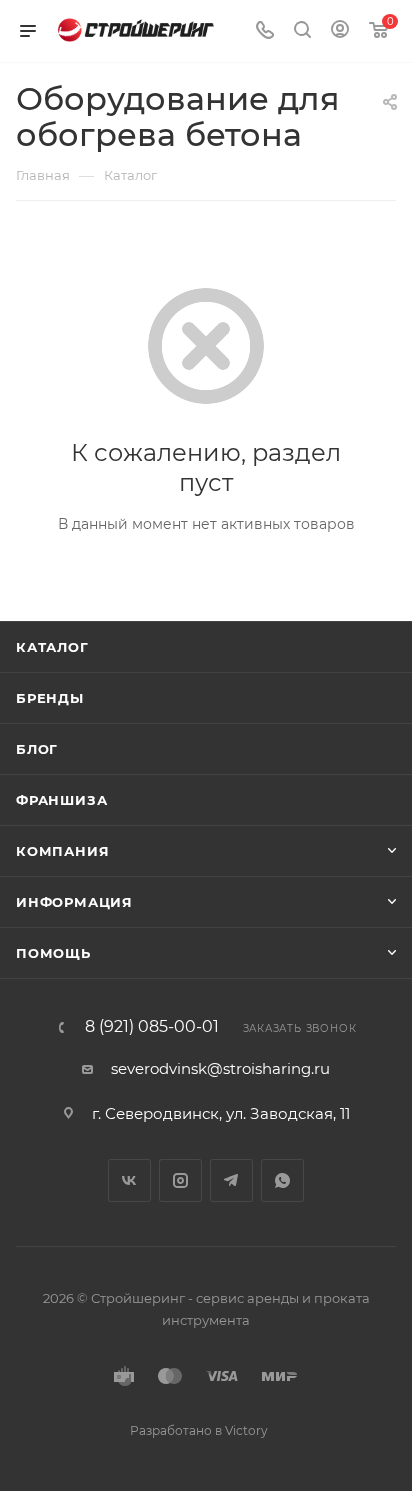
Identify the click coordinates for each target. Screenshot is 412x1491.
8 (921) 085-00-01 (152, 1027)
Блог (37, 749)
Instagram (180, 1180)
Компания (62, 851)
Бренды (50, 698)
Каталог (52, 647)
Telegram (231, 1180)
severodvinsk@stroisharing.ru (220, 1068)
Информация (74, 902)
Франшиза (61, 800)
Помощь (53, 953)
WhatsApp (282, 1180)
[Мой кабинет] (340, 31)
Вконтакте (129, 1180)
